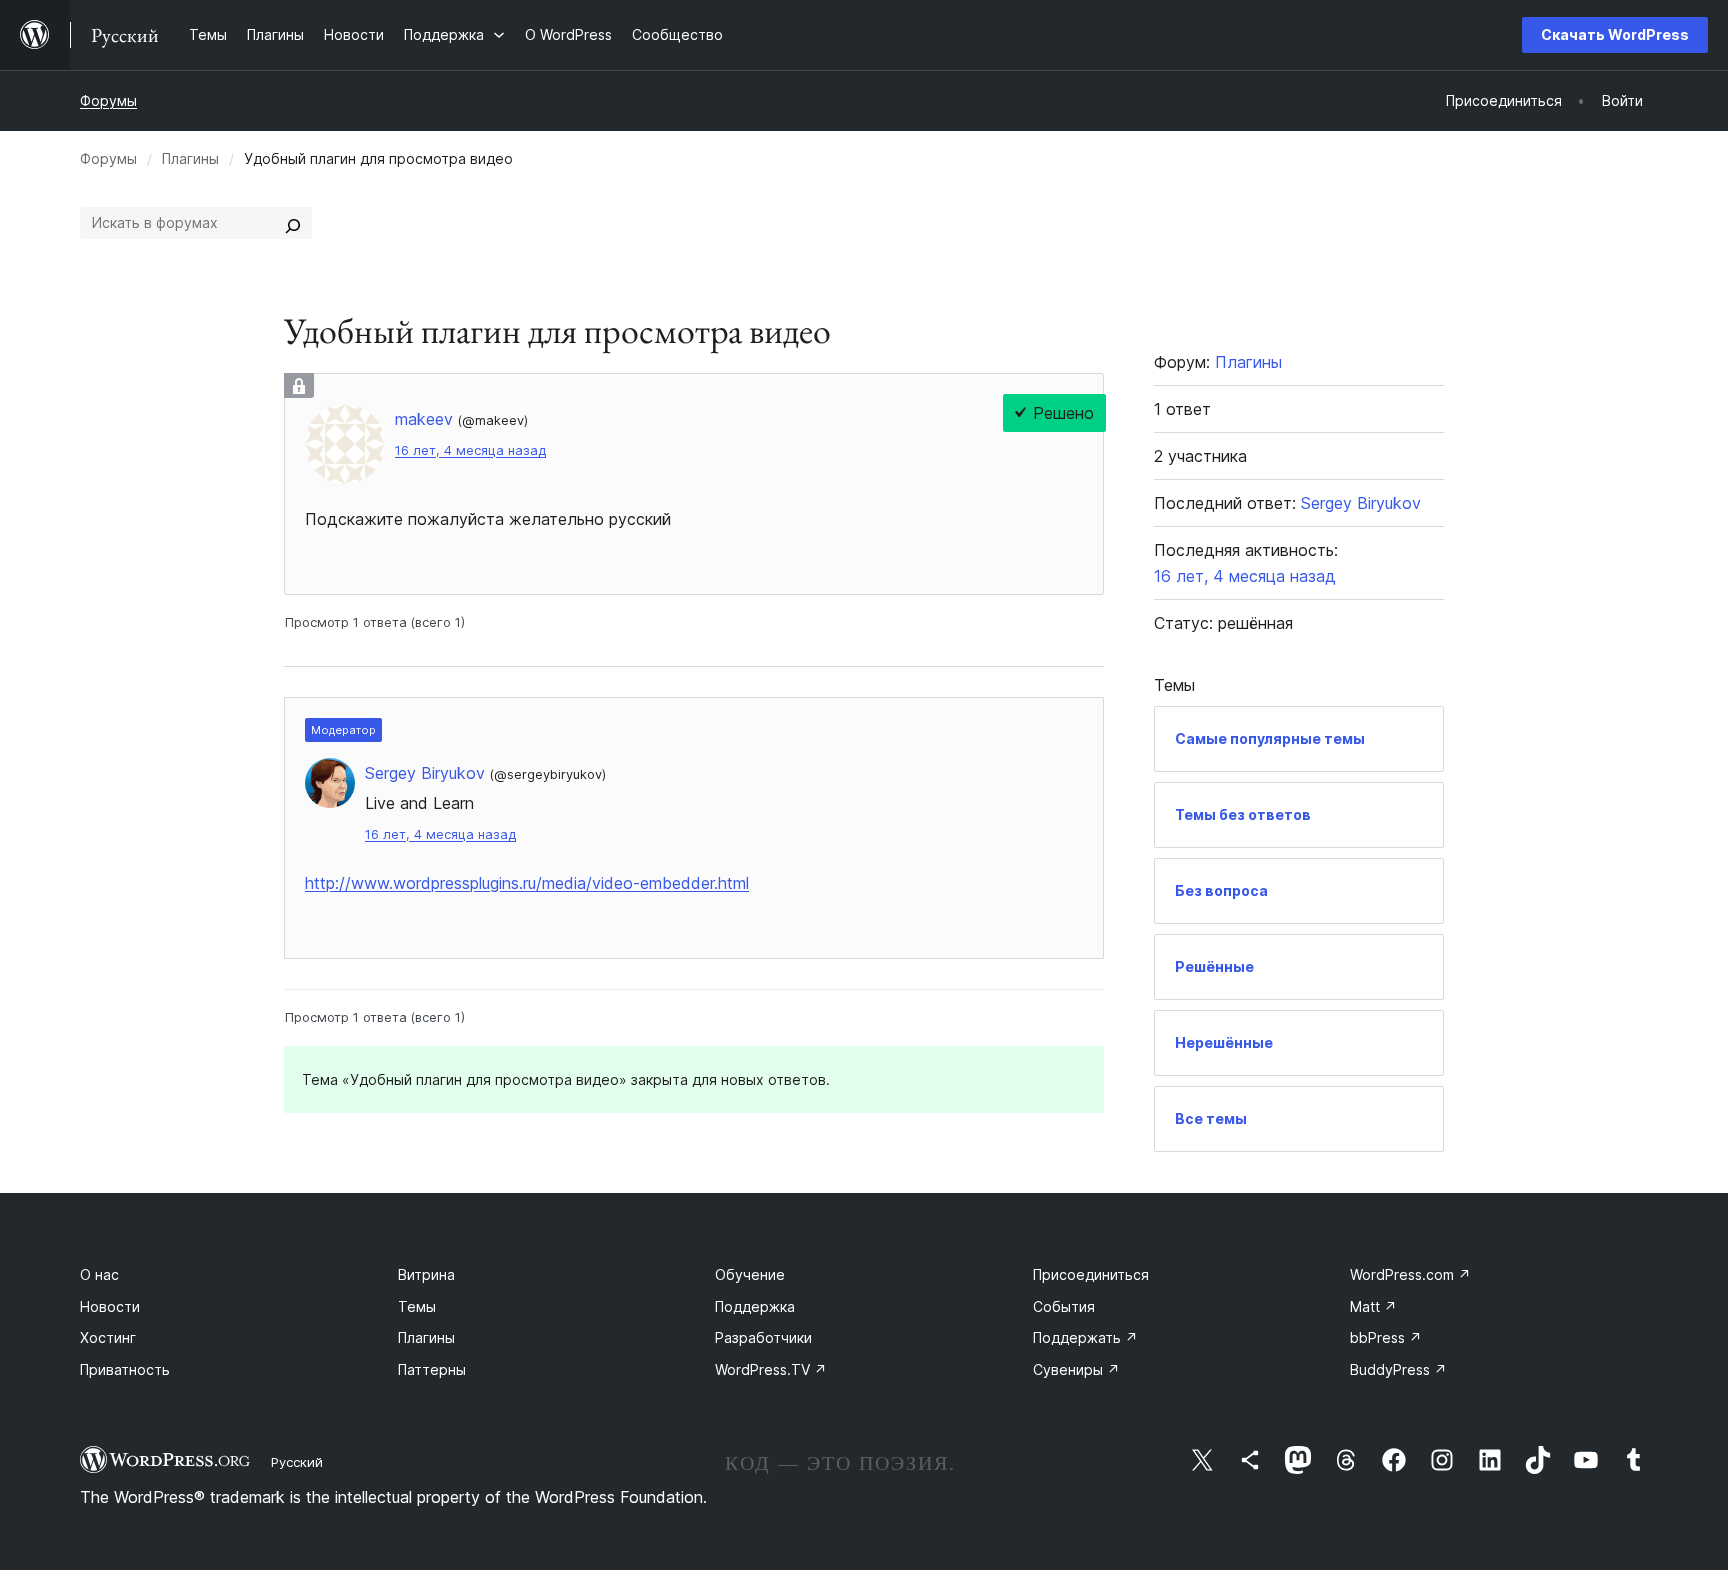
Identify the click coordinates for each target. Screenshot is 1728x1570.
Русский (297, 1462)
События (1064, 1306)
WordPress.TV (771, 1369)
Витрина (426, 1274)
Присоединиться (1091, 1274)
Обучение (750, 1274)
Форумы (108, 100)
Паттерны (432, 1369)
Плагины (190, 158)
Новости (110, 1306)
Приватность (125, 1369)
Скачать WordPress (1615, 34)
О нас (99, 1274)
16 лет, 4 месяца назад (470, 450)
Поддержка (755, 1306)
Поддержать (1085, 1337)
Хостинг (108, 1337)
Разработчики (763, 1337)
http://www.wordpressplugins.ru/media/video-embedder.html (527, 883)
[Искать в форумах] (293, 223)
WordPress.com (1410, 1274)
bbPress (1386, 1337)
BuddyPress (1398, 1369)
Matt (1373, 1306)
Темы (417, 1306)
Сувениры (1076, 1369)
